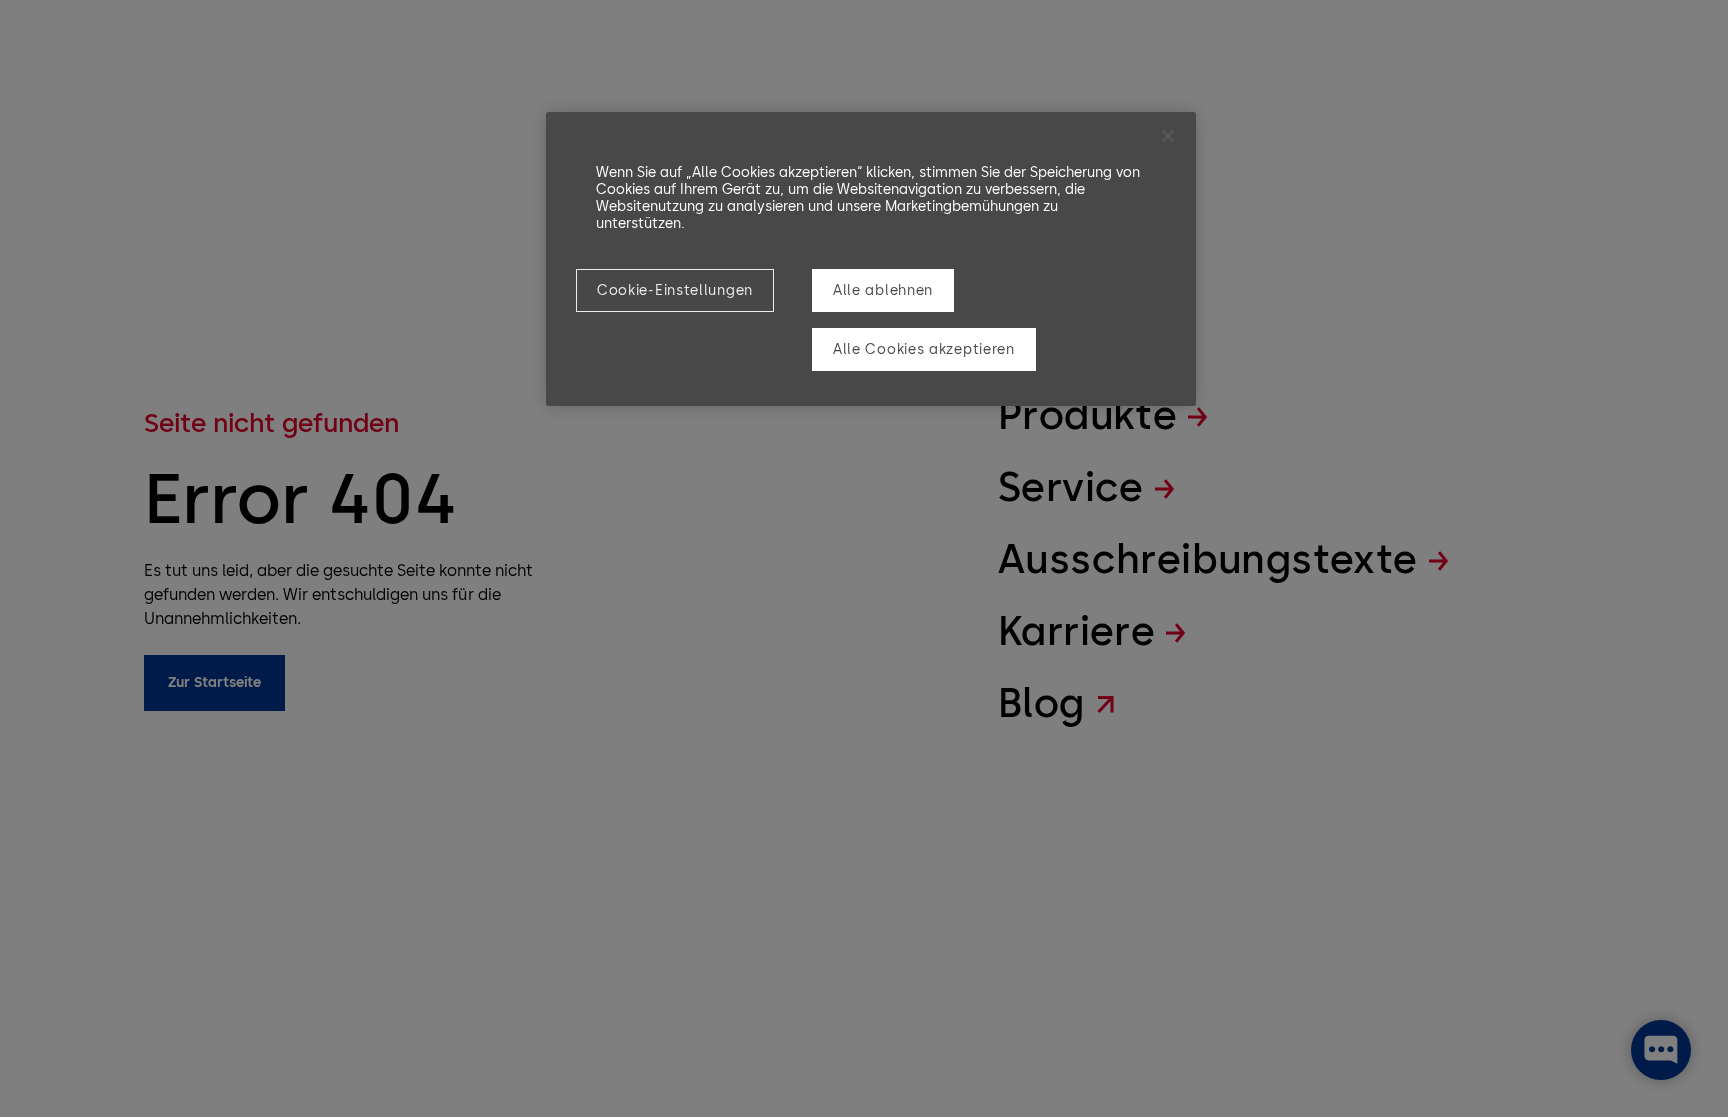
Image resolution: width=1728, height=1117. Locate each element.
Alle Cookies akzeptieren (924, 349)
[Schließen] (1168, 136)
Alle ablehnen (883, 290)
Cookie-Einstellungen (675, 290)
